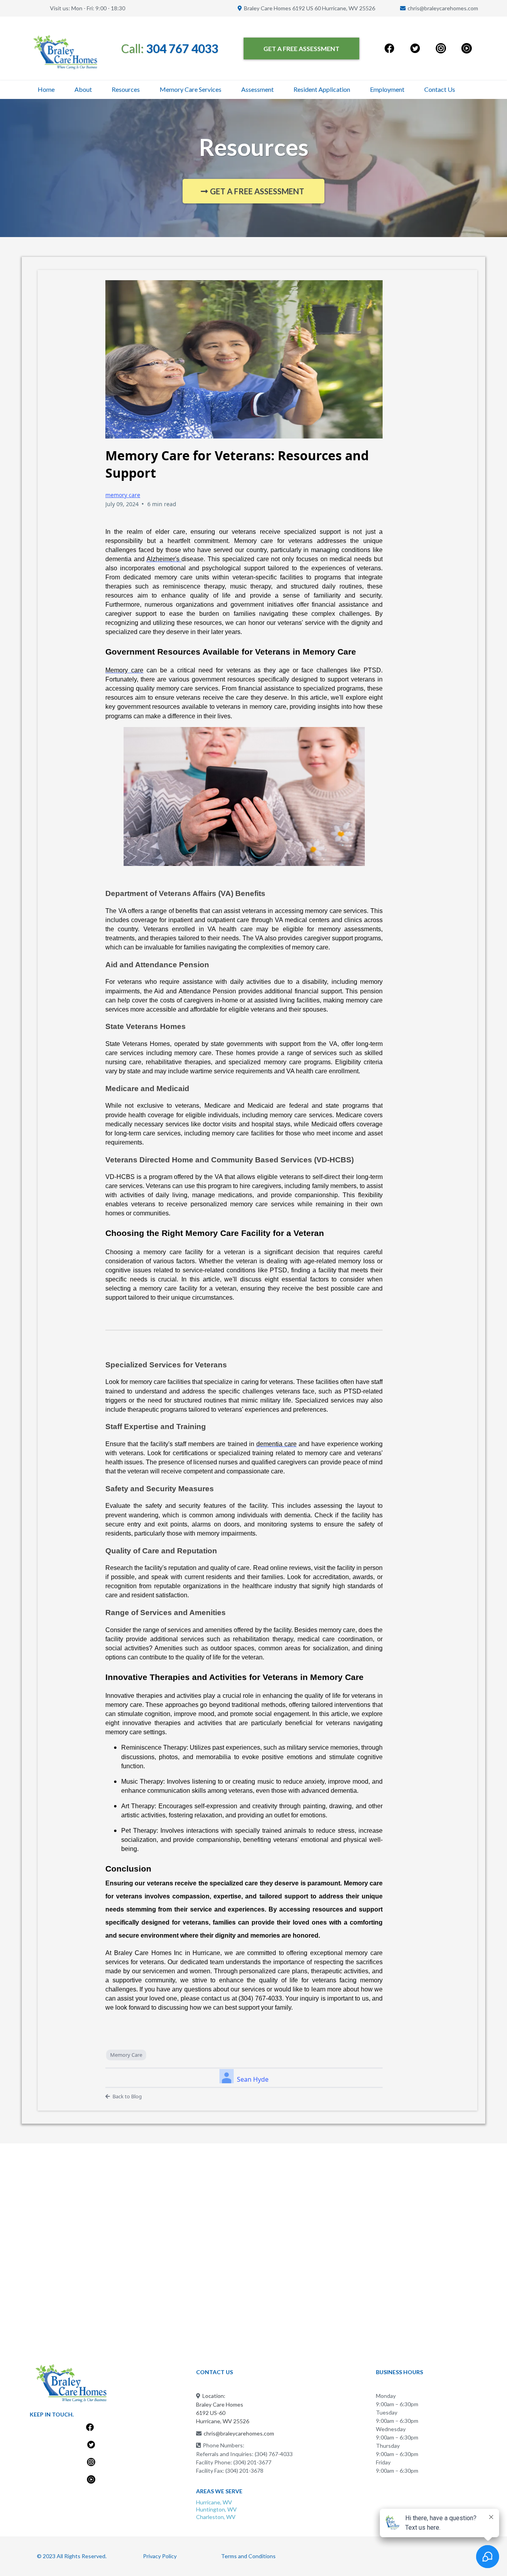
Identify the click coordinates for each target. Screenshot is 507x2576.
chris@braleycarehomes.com (443, 8)
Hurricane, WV (214, 2502)
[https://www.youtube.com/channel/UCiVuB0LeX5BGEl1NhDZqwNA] (466, 48)
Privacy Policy (160, 2556)
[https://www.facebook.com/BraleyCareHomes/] (390, 48)
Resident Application (322, 89)
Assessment (257, 89)
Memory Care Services (191, 89)
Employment (387, 89)
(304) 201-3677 (252, 2462)
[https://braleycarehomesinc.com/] (65, 52)
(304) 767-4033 (273, 2454)
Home (46, 89)
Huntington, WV (216, 2509)
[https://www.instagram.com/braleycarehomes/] (441, 48)
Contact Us (440, 89)
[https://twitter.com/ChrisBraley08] (415, 48)
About (83, 89)
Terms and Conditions (248, 2556)
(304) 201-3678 (244, 2471)
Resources (126, 89)
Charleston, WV (216, 2517)
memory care (123, 495)
